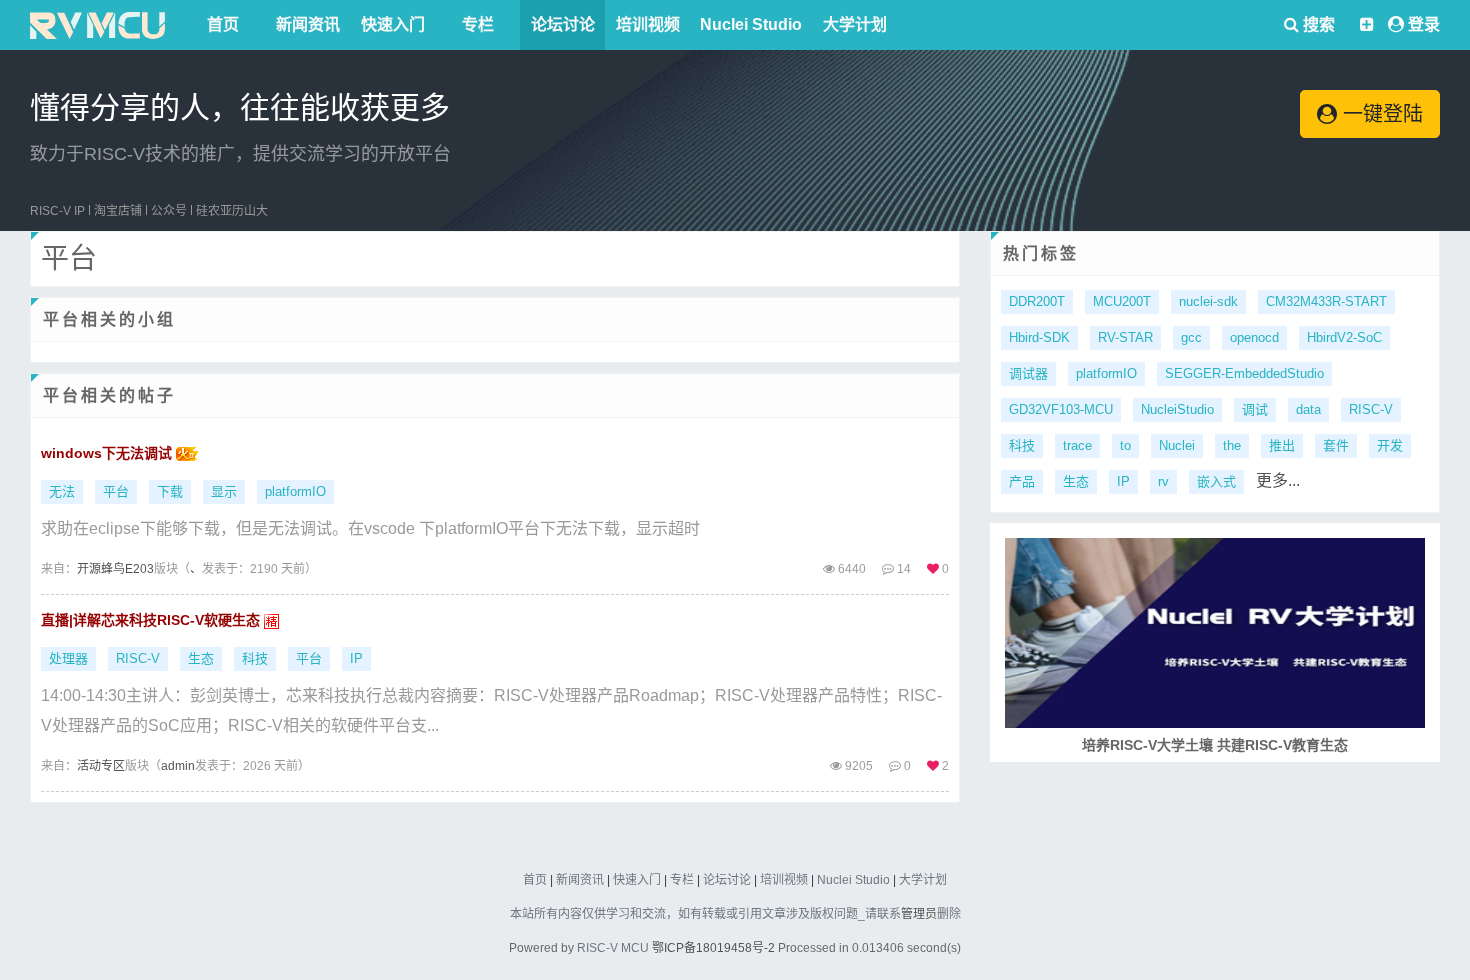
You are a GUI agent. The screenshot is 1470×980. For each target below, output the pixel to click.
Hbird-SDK (1039, 337)
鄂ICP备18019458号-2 (713, 948)
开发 (1390, 445)
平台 (116, 491)
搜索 (1317, 24)
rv (1163, 481)
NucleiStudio (1177, 409)
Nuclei (1177, 445)
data (1308, 409)
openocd (1254, 337)
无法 (62, 491)
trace (1077, 445)
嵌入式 (1216, 481)
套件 (1336, 445)
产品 (1022, 481)
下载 (170, 491)
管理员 (919, 914)
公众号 (169, 211)
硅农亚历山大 (232, 211)
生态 (201, 658)
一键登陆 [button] (1380, 114)
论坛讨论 (563, 24)
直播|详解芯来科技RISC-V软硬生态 (152, 620)
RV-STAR (1125, 337)
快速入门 (393, 24)
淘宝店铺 (118, 211)
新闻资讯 (308, 24)
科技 (255, 658)
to (1125, 445)
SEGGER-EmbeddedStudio (1244, 373)
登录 (1424, 24)
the (1232, 445)
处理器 (68, 658)
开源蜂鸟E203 (115, 569)
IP (356, 658)
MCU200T (1122, 301)
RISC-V (138, 658)
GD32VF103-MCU (1061, 409)
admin (178, 766)
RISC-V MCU (613, 948)
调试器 (1028, 373)
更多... (1278, 480)
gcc (1191, 337)
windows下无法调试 (108, 453)
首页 (223, 24)
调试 (1255, 409)
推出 (1282, 445)
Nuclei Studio (751, 24)
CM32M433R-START (1326, 301)
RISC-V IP (57, 211)
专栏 (478, 24)
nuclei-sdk (1208, 301)
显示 (224, 491)
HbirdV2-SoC (1344, 337)
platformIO (295, 491)
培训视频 (648, 24)
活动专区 (101, 766)
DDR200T (1037, 301)
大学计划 (855, 24)
